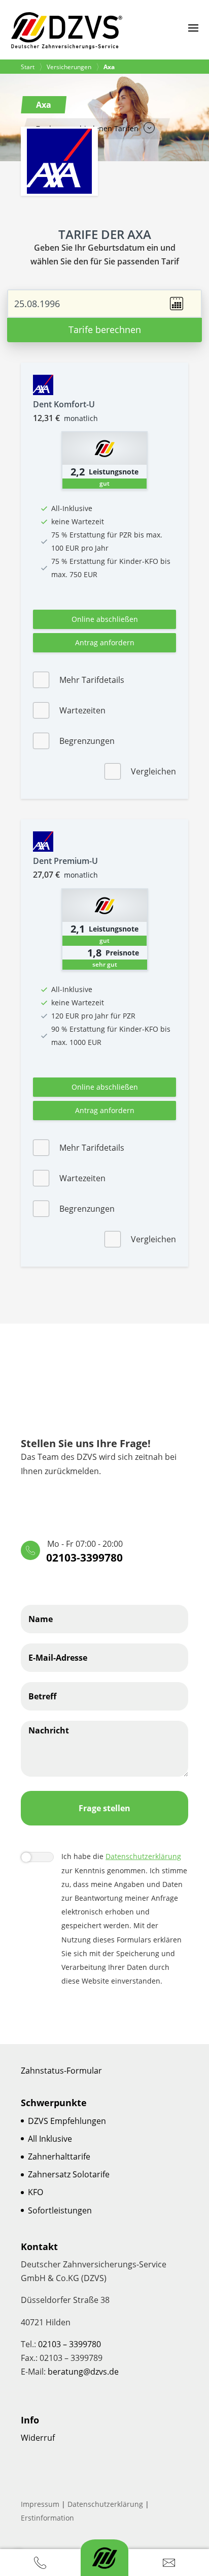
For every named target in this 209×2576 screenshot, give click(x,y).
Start (28, 67)
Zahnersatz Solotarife (69, 2174)
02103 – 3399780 (69, 2344)
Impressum (40, 2504)
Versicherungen (69, 67)
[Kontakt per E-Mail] (169, 2563)
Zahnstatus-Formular (61, 2071)
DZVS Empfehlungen (67, 2121)
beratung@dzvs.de (83, 2372)
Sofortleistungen (60, 2210)
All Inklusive (50, 2139)
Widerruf (38, 2438)
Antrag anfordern (105, 642)
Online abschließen (105, 619)
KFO (36, 2192)
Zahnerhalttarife (59, 2156)
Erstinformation (47, 2518)
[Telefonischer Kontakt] (40, 2563)
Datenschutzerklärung (143, 1856)
